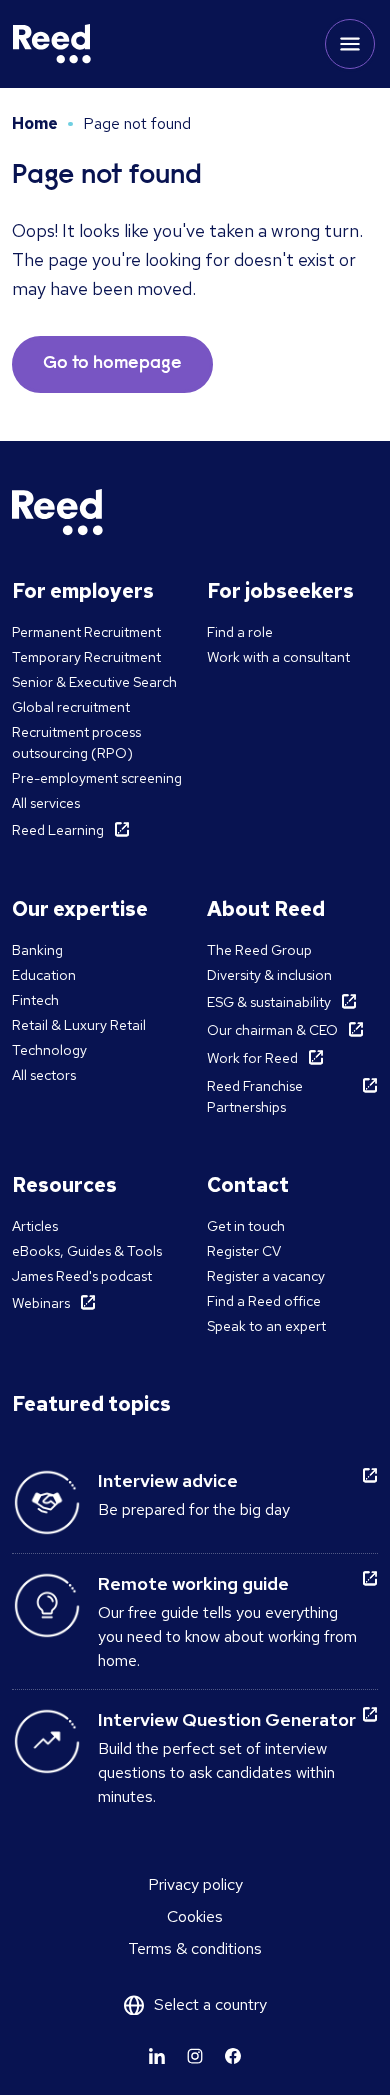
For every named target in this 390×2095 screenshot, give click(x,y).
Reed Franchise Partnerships (255, 1096)
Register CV (244, 1251)
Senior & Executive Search (94, 682)
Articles (35, 1226)
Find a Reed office (264, 1301)
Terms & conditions (195, 1948)
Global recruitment (71, 707)
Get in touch (246, 1226)
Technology (49, 1050)
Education (44, 975)
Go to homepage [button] (112, 364)
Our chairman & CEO (272, 1030)
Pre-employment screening (97, 778)
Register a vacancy (266, 1276)
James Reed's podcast (82, 1276)
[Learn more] (157, 2056)
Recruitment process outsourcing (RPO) (76, 742)
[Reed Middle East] (52, 44)
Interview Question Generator (227, 1719)
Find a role (240, 632)
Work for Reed (252, 1058)
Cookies (195, 1916)
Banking (37, 950)
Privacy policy (195, 1884)
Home (35, 123)
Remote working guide (193, 1583)
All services (46, 803)
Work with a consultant (278, 657)
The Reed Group (259, 950)
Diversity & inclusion (269, 975)
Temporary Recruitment (86, 657)
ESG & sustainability (269, 1002)
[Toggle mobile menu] (350, 44)
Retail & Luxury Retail (79, 1025)
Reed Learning (58, 830)
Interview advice (168, 1480)
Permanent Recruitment (86, 632)
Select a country (210, 2004)
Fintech (35, 1000)
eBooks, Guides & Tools (87, 1251)
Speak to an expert (266, 1326)
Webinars (41, 1303)
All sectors (44, 1075)
